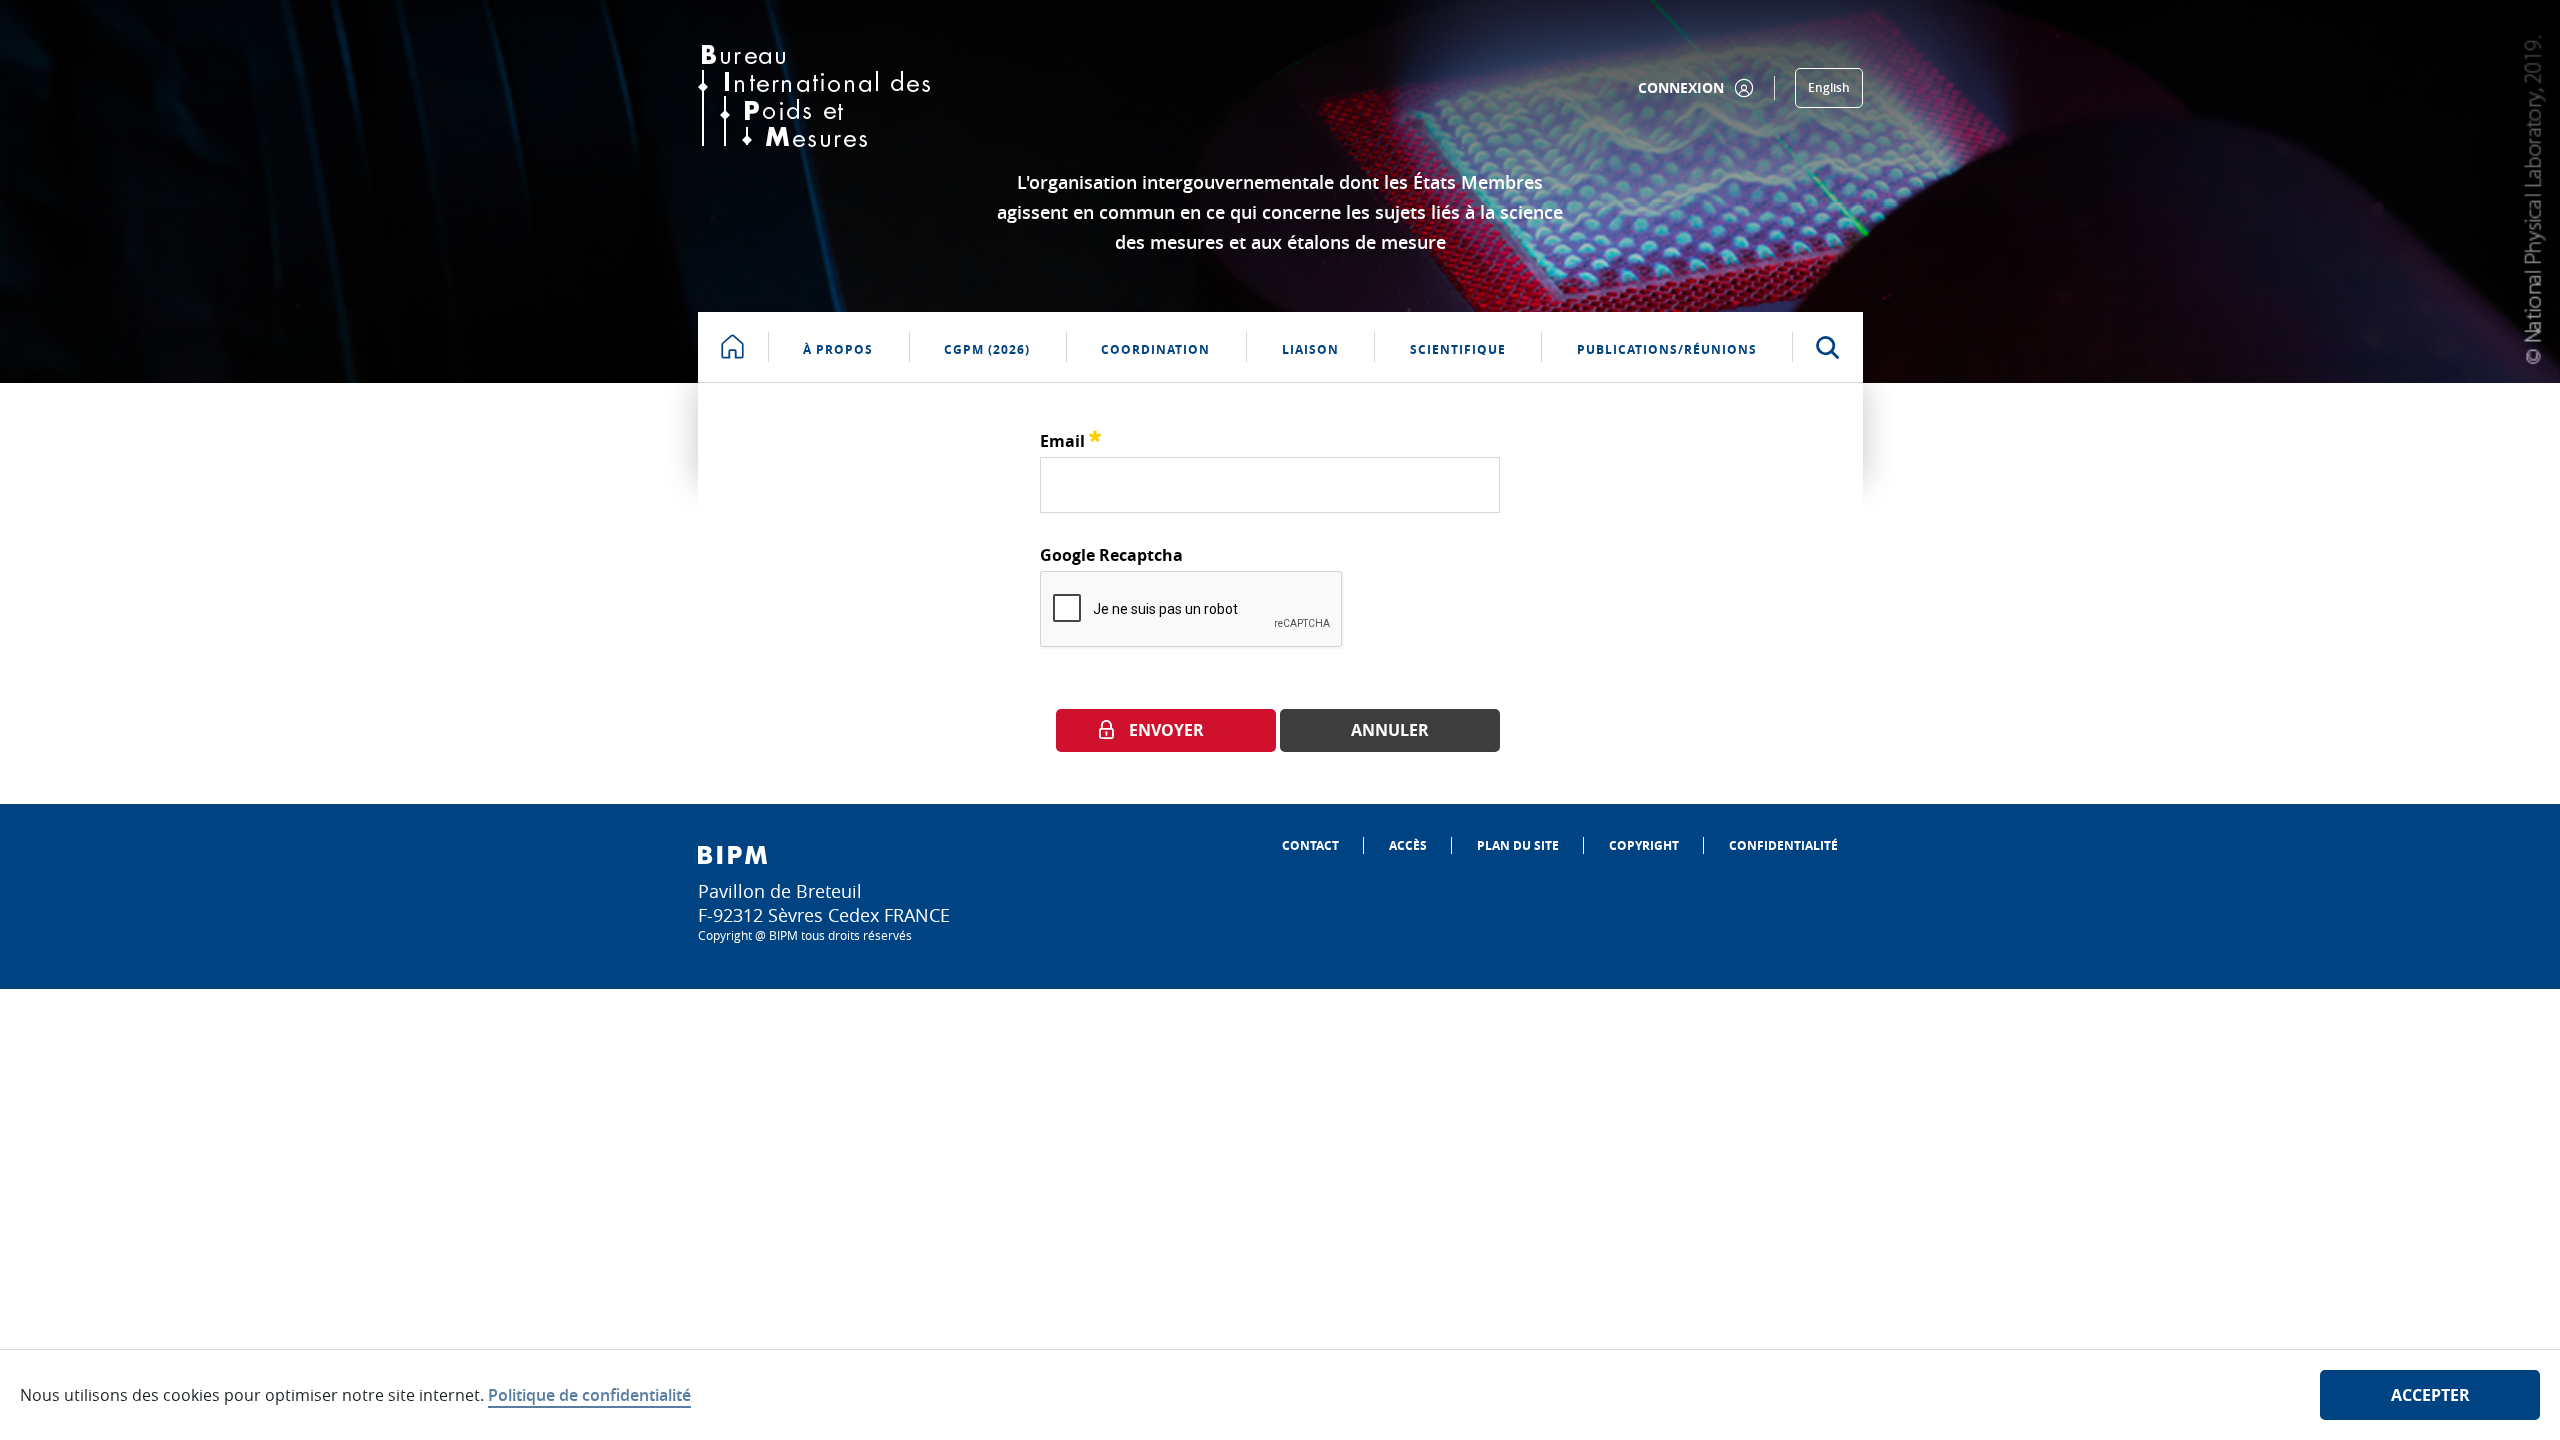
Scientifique (1458, 349)
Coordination (1155, 349)
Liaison (1310, 349)
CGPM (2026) (987, 349)
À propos (838, 349)
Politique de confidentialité (589, 1395)
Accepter (2430, 1395)
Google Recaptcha (1111, 555)
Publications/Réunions (1667, 349)
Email (1070, 438)
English (1829, 87)
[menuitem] (1310, 845)
